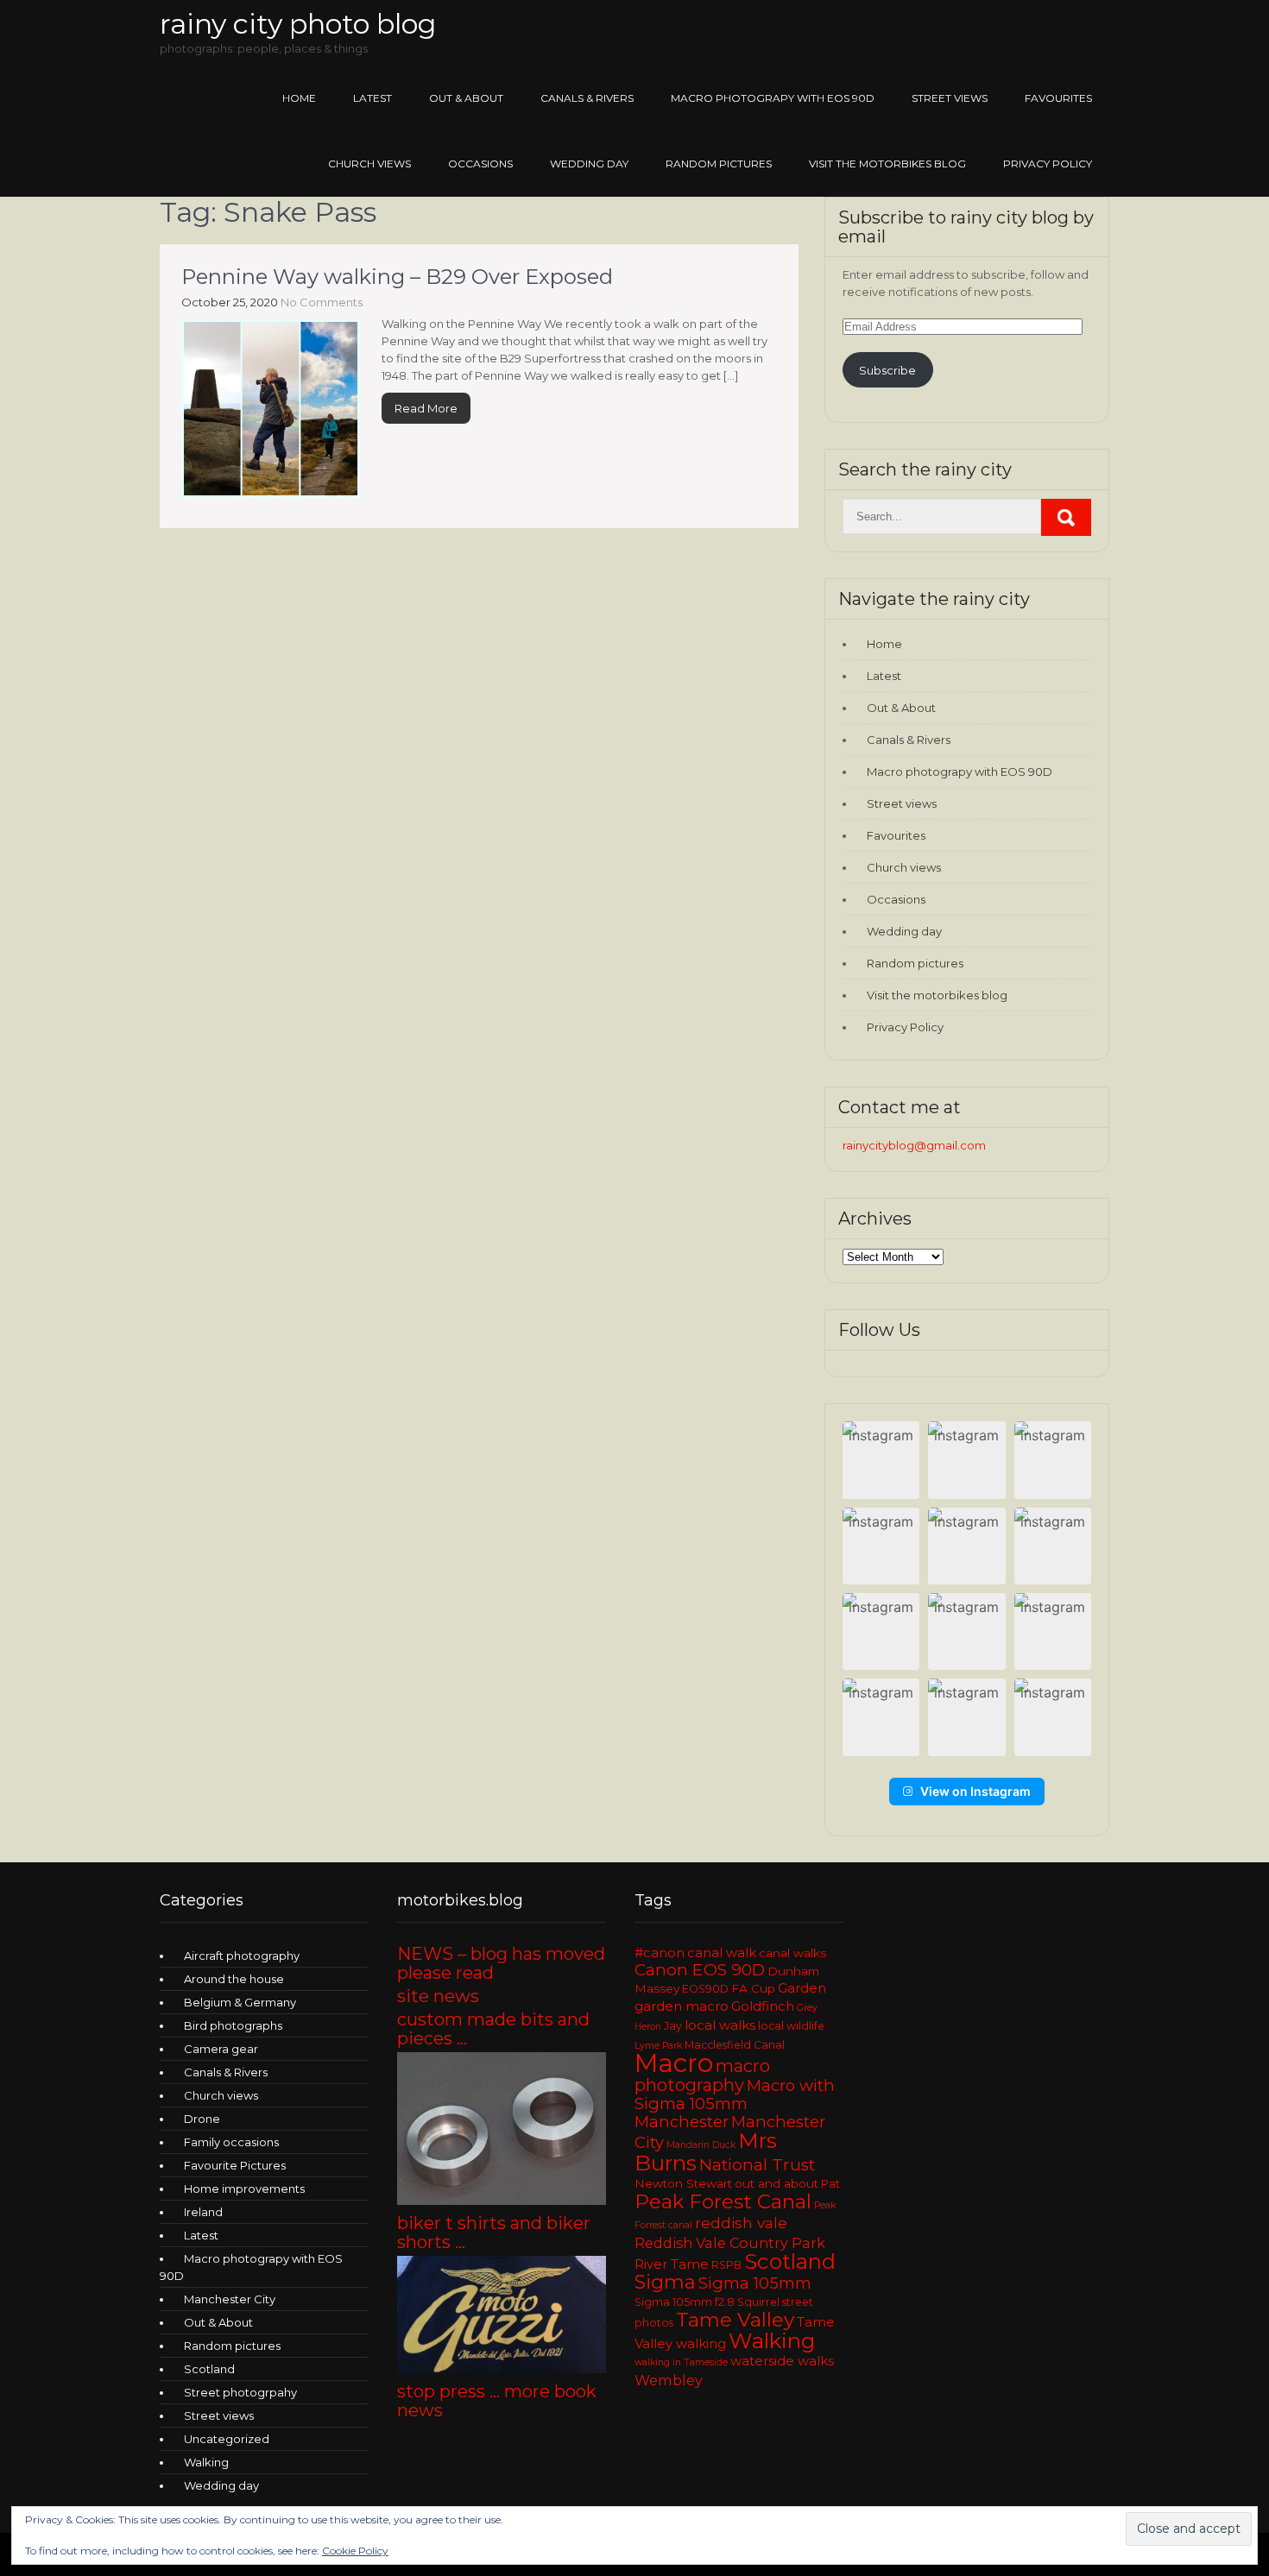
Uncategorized (227, 2439)
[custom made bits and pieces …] (502, 2201)
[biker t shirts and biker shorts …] (502, 2369)
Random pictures (719, 164)
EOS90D (705, 1989)
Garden (802, 1988)
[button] (881, 1460)
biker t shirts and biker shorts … (494, 2233)
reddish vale (741, 2223)
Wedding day (589, 164)
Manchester (682, 2122)
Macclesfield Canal (735, 2045)
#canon (660, 1953)
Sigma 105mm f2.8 (685, 2302)
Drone (202, 2119)
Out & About (466, 98)
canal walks (792, 1953)
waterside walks (782, 2361)
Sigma (665, 2282)
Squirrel (758, 2302)
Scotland (209, 2369)
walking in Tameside (681, 2362)
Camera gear (221, 2049)
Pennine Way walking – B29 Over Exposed (397, 277)
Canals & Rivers (587, 98)
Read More (426, 408)
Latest (372, 98)
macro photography (702, 2075)
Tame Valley (735, 2320)
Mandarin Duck (701, 2145)
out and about (777, 2183)
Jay (673, 2026)
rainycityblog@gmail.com (914, 1145)
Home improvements (244, 2189)
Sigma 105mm (755, 2283)
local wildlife (791, 2026)
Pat (830, 2184)
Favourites (1058, 98)
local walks (720, 2025)
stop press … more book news (497, 2401)
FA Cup (753, 1988)
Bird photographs (233, 2025)
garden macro (682, 2006)
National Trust (757, 2165)
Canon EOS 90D (700, 1970)
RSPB (726, 2265)
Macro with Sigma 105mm (735, 2094)
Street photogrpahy (240, 2392)
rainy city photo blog (298, 24)
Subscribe (887, 370)
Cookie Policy (355, 2551)
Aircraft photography (242, 1956)
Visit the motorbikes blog (887, 164)
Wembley (669, 2380)
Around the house (234, 1979)
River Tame (672, 2264)
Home (299, 98)
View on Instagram (975, 1791)
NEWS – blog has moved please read (501, 1963)
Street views (950, 98)
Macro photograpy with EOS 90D (773, 98)
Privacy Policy (1048, 164)
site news (438, 1996)
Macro (674, 2063)
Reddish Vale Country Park (730, 2243)
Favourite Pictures (235, 2165)
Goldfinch (763, 2006)
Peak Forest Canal (723, 2201)
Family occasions (231, 2142)
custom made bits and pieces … (493, 2029)
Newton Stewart (683, 2183)
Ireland (203, 2212)
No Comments (322, 302)
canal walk (722, 1953)
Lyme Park (658, 2046)
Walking (206, 2462)
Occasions (480, 164)
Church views (369, 164)
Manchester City (230, 2299)
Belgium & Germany (240, 2002)
